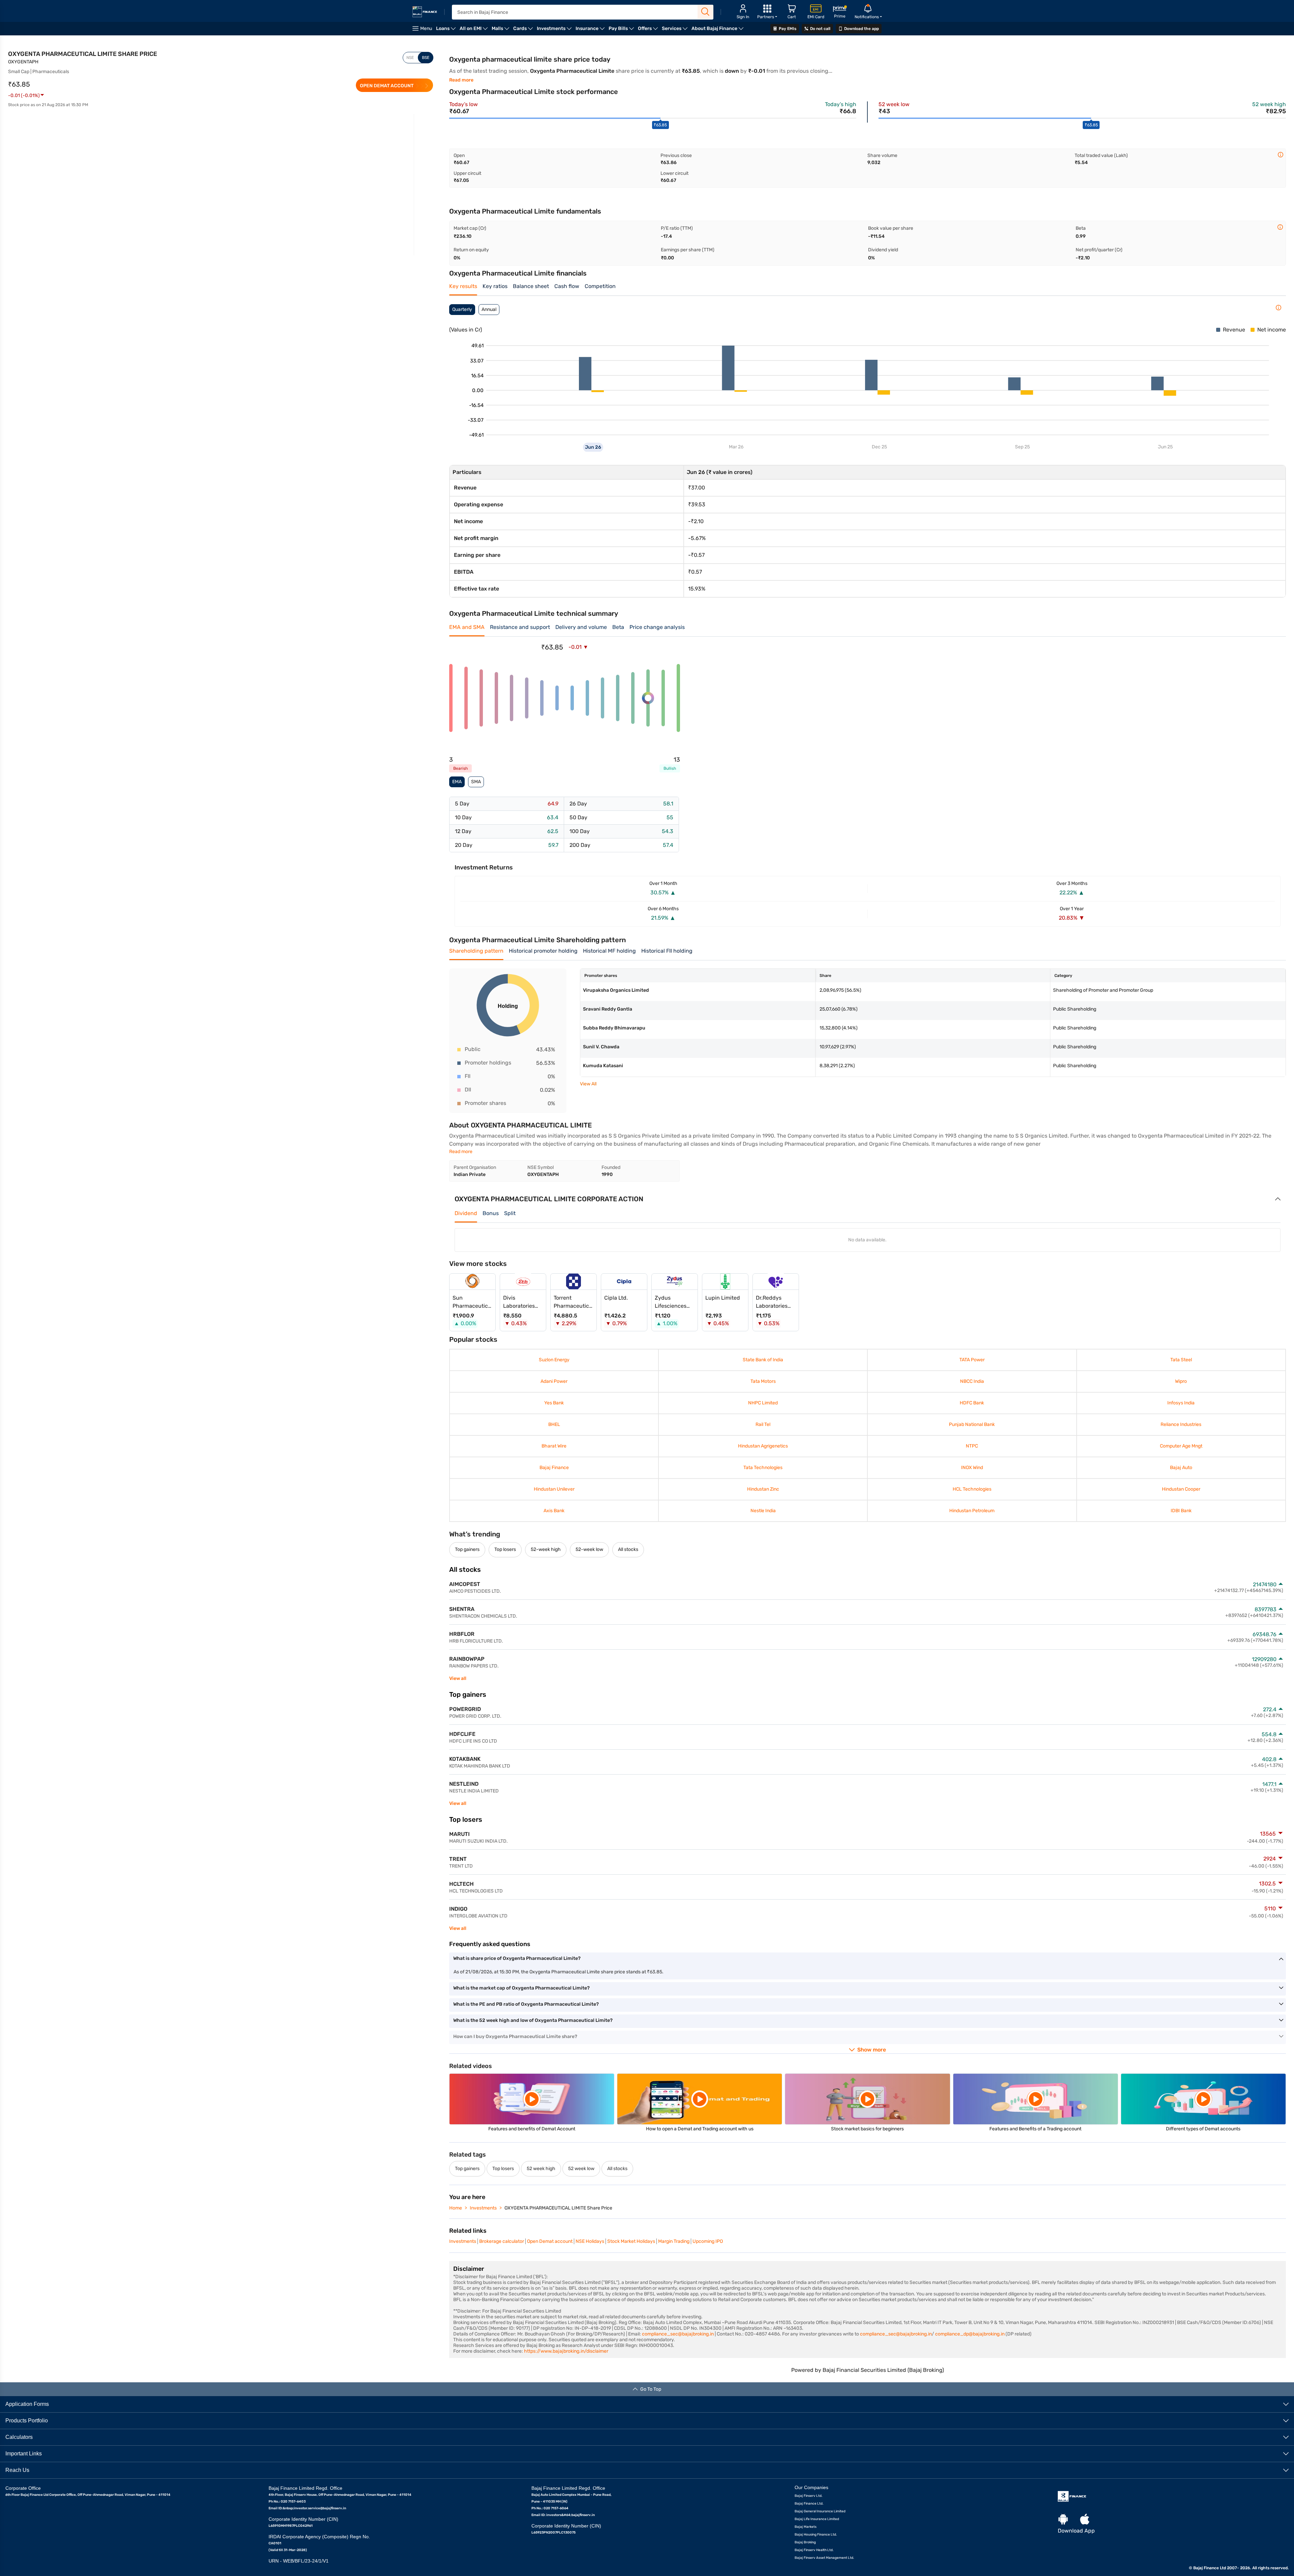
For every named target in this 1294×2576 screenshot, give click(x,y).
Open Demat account (550, 2241)
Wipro (1181, 1381)
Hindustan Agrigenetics (763, 1446)
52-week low (589, 1549)
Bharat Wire (554, 1446)
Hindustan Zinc (763, 1489)
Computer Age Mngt (1181, 1446)
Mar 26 (736, 447)
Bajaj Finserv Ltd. (809, 2495)
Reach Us (17, 2470)
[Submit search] (705, 12)
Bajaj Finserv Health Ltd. (814, 2550)
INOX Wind (972, 1468)
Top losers (505, 1549)
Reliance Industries (1181, 1424)
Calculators (19, 2437)
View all (458, 1678)
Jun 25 (1166, 447)
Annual (489, 309)
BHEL (554, 1424)
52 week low (581, 2169)
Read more (461, 80)
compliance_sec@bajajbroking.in (678, 2334)
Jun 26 (593, 447)
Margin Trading (674, 2241)
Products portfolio (27, 2420)
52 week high (541, 2169)
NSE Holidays (590, 2241)
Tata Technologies (763, 1468)
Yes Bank (554, 1403)
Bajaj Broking (805, 2542)
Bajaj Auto (1181, 1468)
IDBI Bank (1181, 1511)
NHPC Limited (763, 1403)
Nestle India (763, 1511)
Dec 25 (879, 447)
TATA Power (972, 1360)
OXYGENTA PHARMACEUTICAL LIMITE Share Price (558, 2208)
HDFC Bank (972, 1403)
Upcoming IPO (708, 2241)
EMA (457, 782)
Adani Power (554, 1381)
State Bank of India (763, 1360)
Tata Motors (763, 1381)
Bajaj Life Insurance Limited (817, 2519)
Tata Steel (1181, 1360)
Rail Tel (763, 1424)
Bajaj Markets (806, 2526)
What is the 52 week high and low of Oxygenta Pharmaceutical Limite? (533, 2020)
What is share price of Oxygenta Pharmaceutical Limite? (517, 1958)
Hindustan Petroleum (972, 1511)
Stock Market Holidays (631, 2241)
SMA (476, 782)
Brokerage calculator (502, 2241)
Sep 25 (1022, 447)
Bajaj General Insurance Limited (820, 2511)
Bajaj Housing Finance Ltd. (816, 2534)
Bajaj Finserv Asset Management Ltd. (824, 2557)
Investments (483, 2208)
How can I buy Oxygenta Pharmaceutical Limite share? (515, 2037)
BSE (426, 58)
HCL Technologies (972, 1489)
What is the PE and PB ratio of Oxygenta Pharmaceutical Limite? (526, 2004)
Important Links (24, 2453)
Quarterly (462, 309)
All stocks (628, 1549)
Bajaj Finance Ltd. (809, 2503)
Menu (426, 28)
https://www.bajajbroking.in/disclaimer (566, 2351)
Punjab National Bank (972, 1424)
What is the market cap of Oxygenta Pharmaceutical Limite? (521, 1988)
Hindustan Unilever (554, 1489)
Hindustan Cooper (1181, 1489)
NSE (410, 58)
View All (588, 1084)
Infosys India (1181, 1403)
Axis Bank (554, 1511)
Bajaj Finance (554, 1468)
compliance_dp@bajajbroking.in (970, 2334)
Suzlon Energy (554, 1360)
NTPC (972, 1446)
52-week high (546, 1549)
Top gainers (467, 1549)
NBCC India (972, 1381)
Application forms (27, 2404)
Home (456, 2208)
